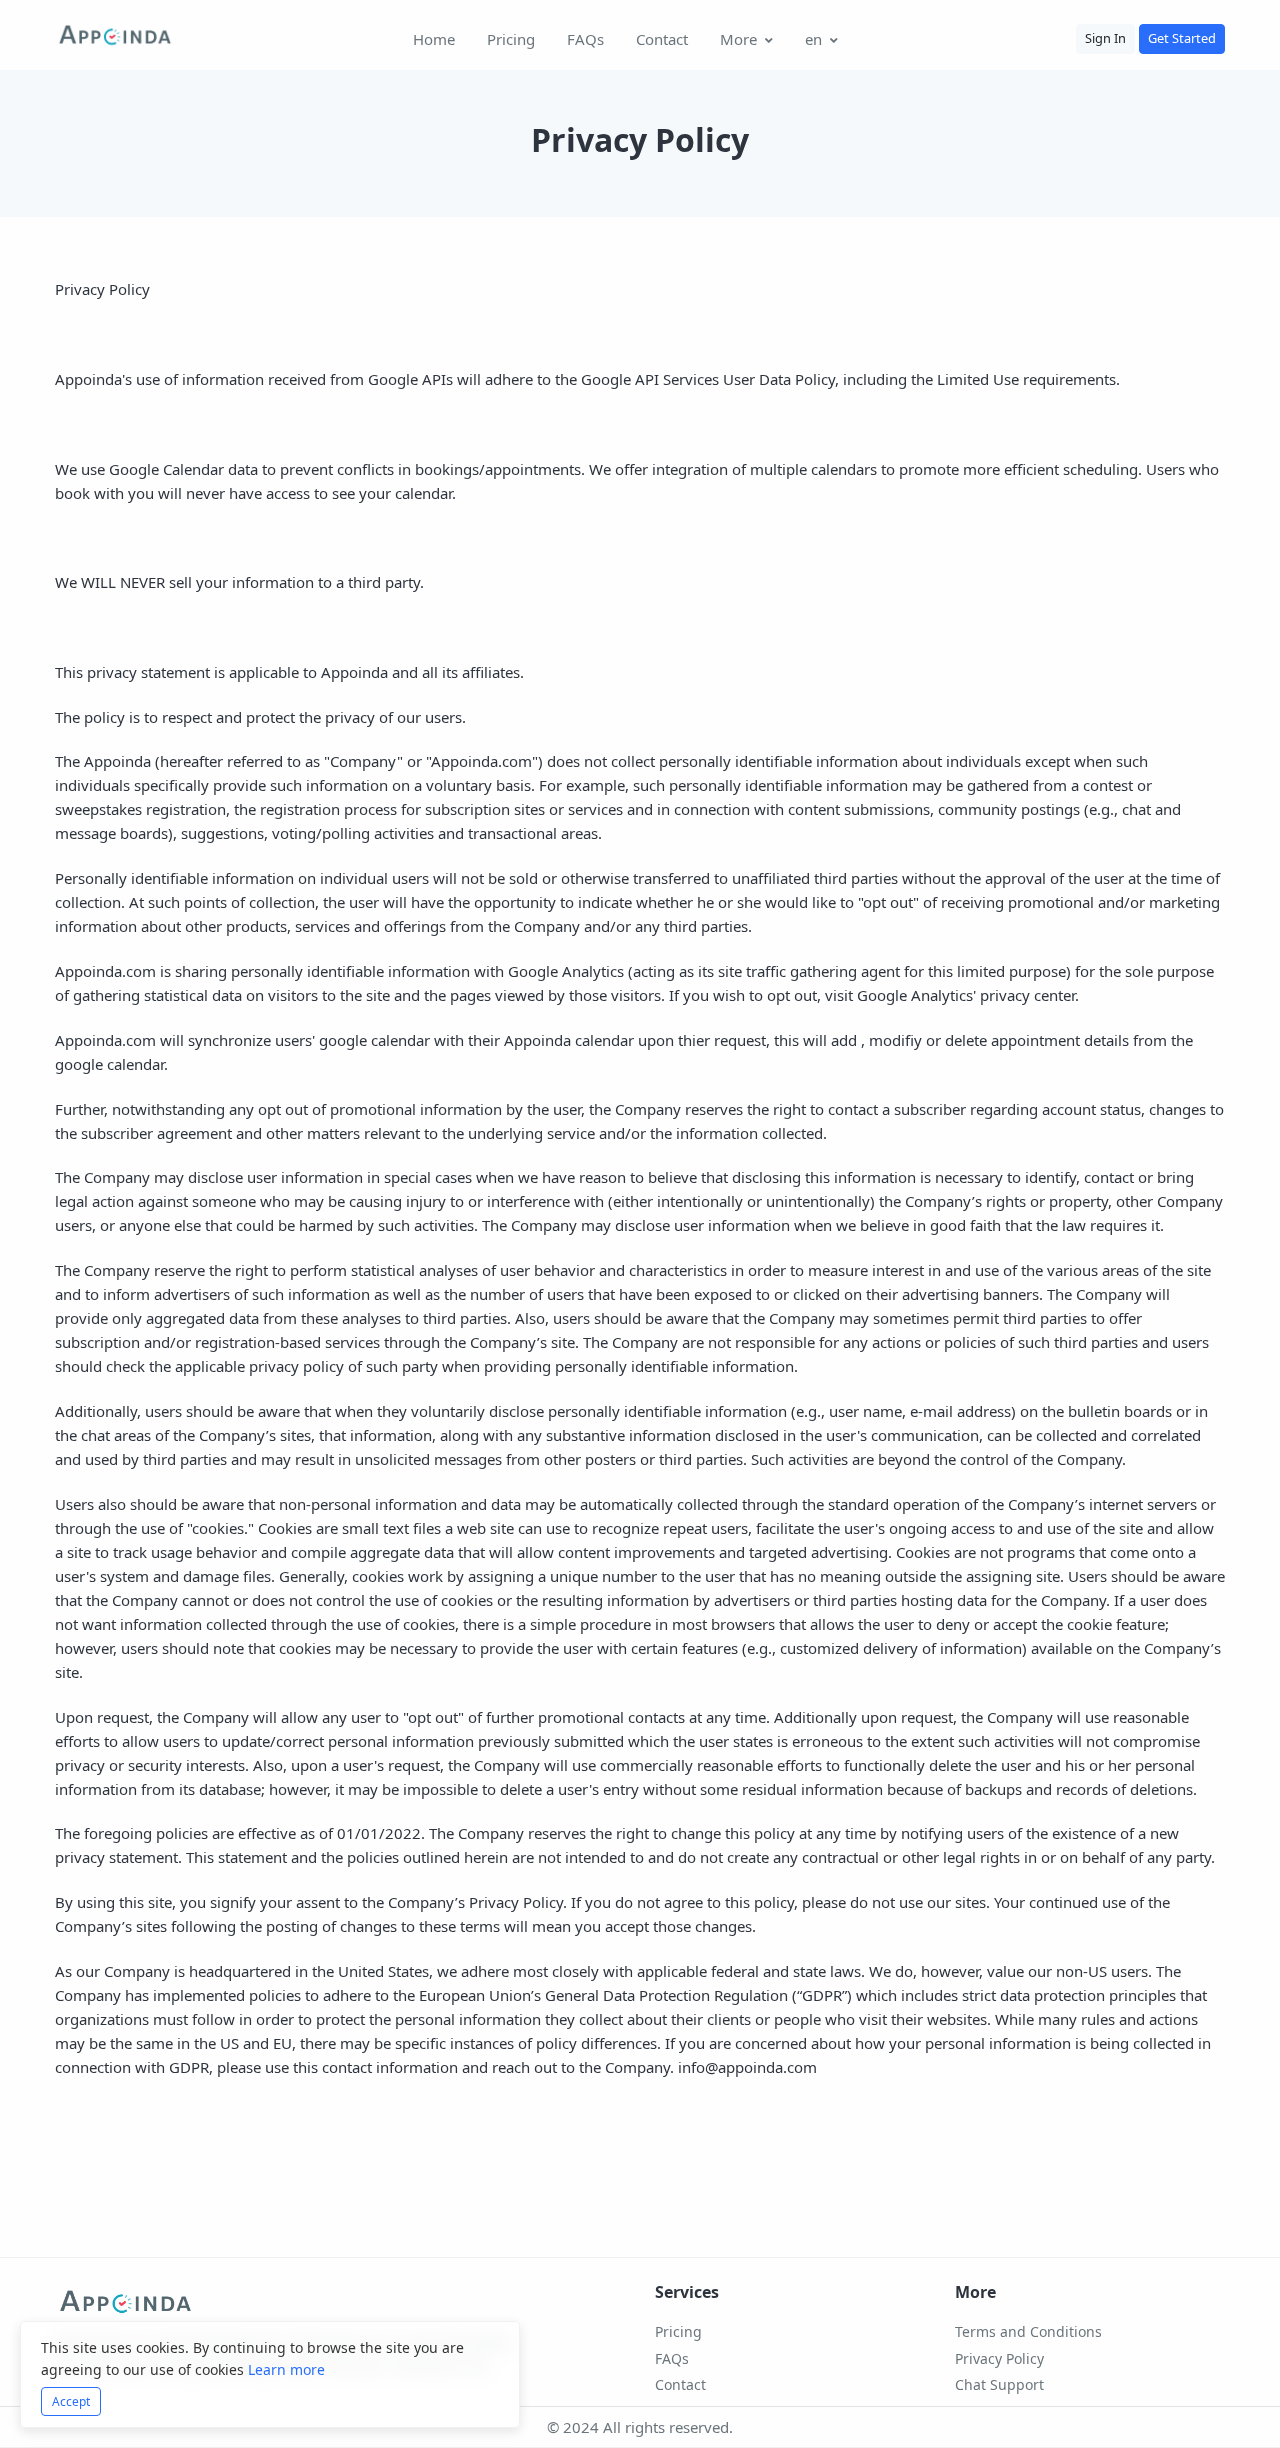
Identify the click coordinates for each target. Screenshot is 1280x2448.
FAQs (585, 39)
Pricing (511, 39)
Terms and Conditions (1028, 2331)
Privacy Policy (999, 2358)
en (813, 39)
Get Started (1182, 38)
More (738, 39)
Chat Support (999, 2384)
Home (434, 39)
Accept (71, 2401)
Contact (662, 39)
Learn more (286, 2369)
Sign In (1105, 38)
